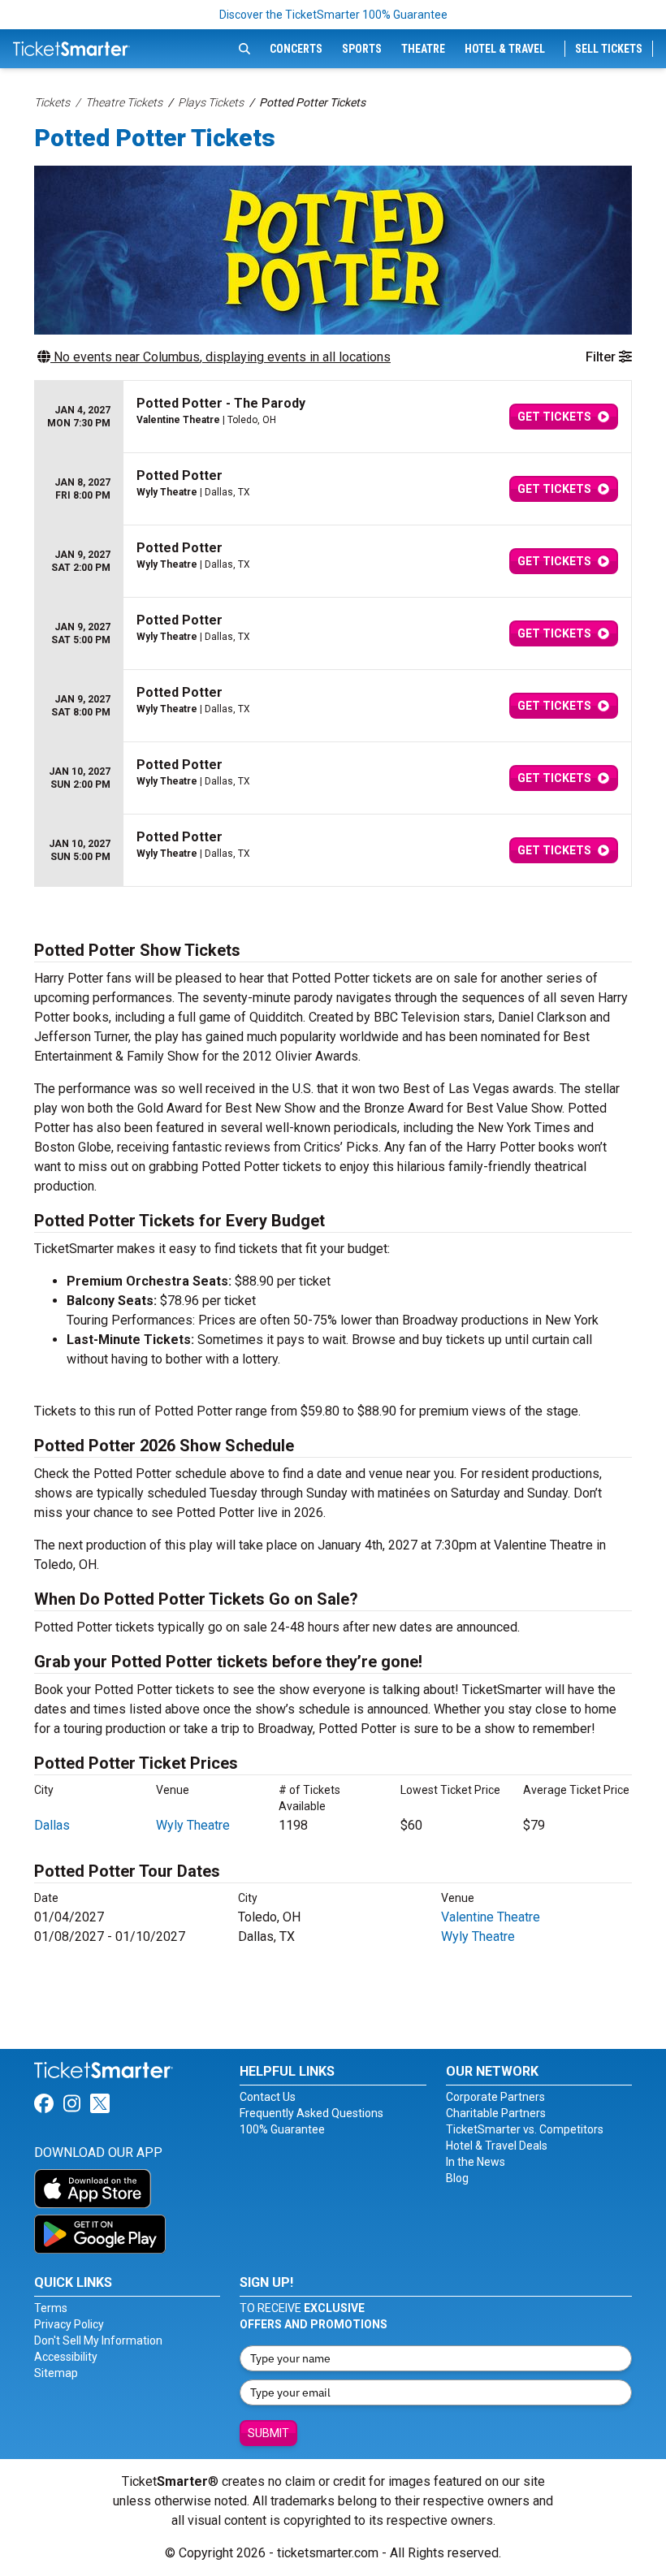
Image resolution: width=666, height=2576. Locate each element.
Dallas (52, 1825)
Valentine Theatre (491, 1917)
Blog (457, 2178)
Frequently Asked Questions (311, 2113)
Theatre (423, 49)
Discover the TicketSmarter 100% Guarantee (333, 15)
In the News (476, 2162)
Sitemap (56, 2373)
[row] (333, 417)
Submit (268, 2433)
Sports (362, 49)
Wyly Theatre (193, 1825)
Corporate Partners (495, 2097)
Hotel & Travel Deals (497, 2146)
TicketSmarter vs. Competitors (525, 2129)
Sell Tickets (609, 49)
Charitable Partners (496, 2113)
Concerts (296, 49)
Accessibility (66, 2357)
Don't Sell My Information (98, 2340)
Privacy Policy (69, 2324)
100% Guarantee (282, 2129)
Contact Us (268, 2097)
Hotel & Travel (505, 49)
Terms (51, 2308)
